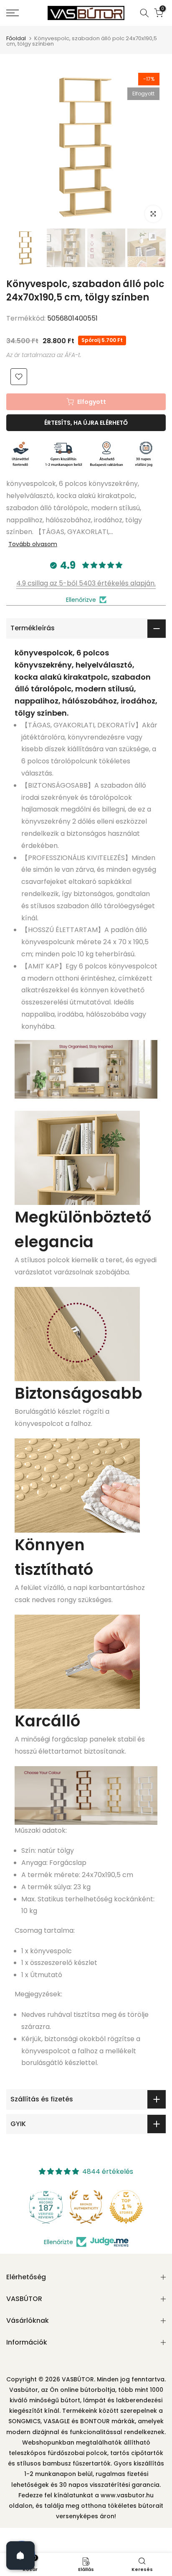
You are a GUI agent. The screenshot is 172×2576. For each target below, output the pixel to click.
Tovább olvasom (33, 544)
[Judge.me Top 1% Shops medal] (126, 2207)
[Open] (20, 2555)
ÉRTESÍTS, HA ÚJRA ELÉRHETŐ (86, 423)
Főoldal (16, 38)
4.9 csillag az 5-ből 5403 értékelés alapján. (86, 583)
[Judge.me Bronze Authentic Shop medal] (86, 2207)
